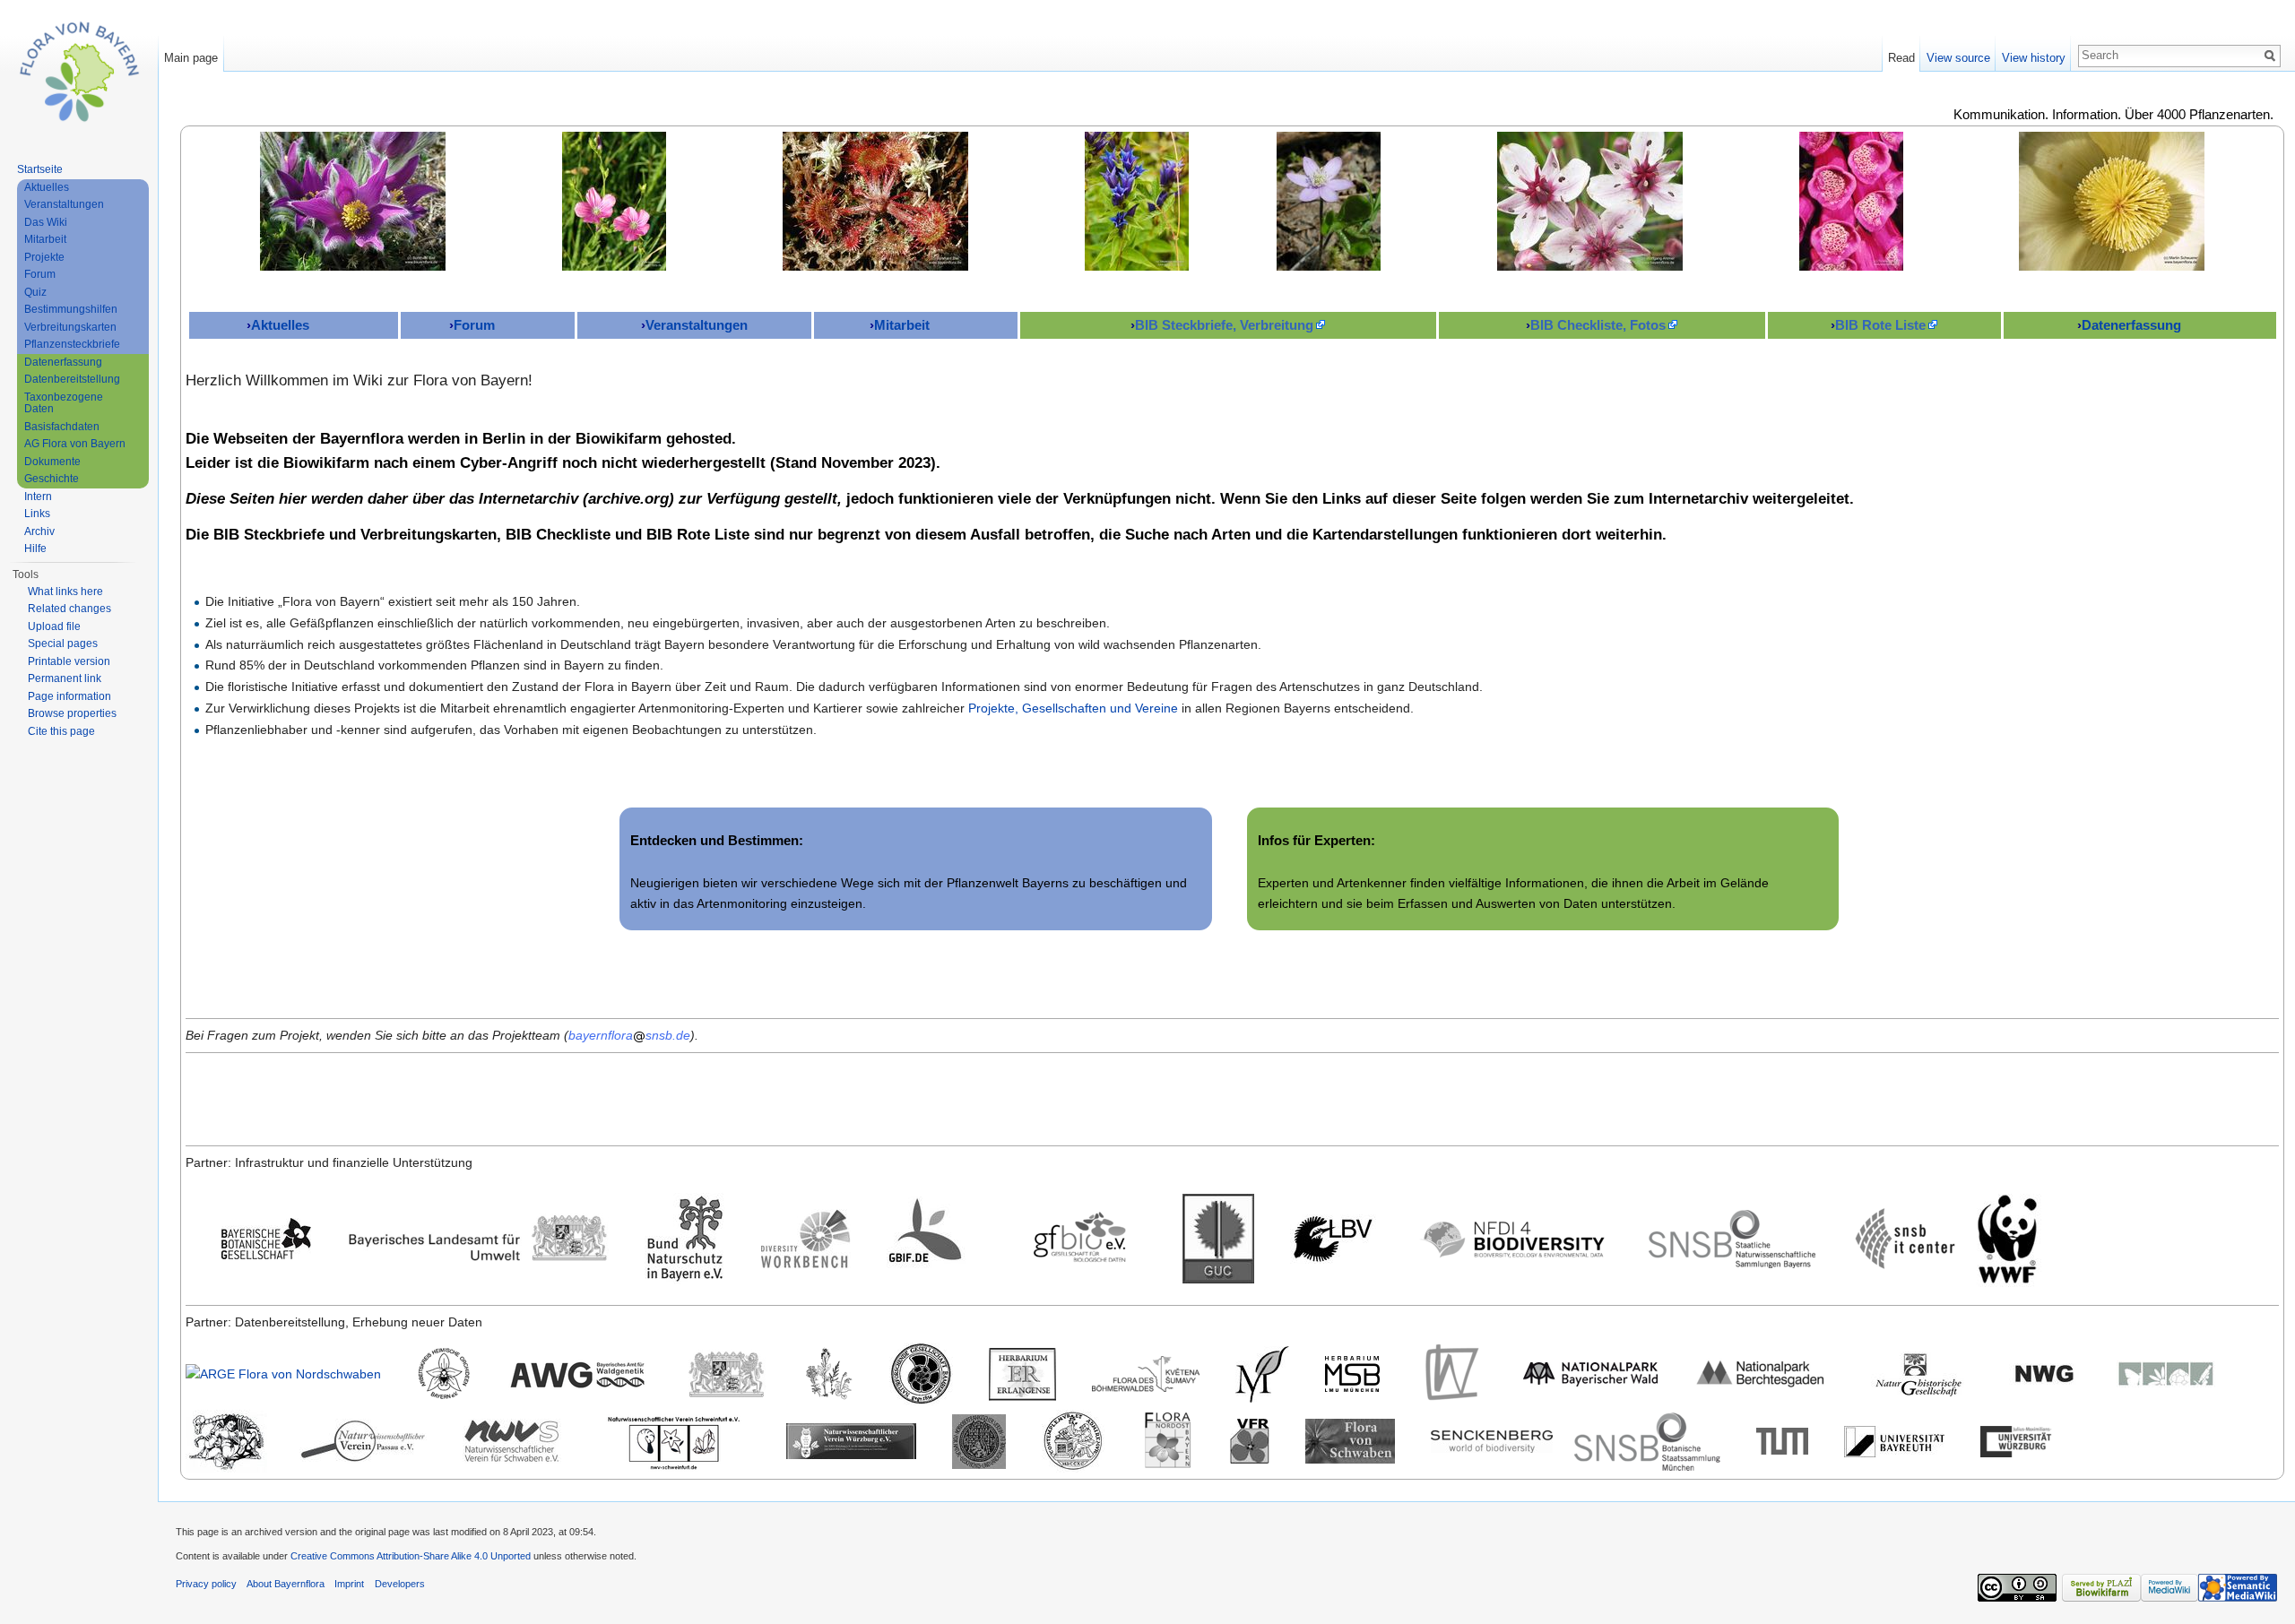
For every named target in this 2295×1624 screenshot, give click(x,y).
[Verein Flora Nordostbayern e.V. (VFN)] (1167, 1440)
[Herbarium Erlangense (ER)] (1022, 1373)
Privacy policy (206, 1584)
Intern (38, 497)
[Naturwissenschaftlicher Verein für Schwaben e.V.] (512, 1440)
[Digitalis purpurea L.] (1851, 201)
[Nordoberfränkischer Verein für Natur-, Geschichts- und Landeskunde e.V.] (979, 1440)
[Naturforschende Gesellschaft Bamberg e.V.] (921, 1373)
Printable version (69, 661)
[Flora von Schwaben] (1350, 1440)
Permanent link (65, 678)
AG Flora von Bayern (75, 444)
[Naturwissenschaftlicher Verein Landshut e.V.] (226, 1440)
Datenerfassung (2131, 325)
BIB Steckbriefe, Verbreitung (1224, 325)
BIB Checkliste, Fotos (1598, 325)
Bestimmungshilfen (71, 309)
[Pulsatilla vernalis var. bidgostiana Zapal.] (2112, 201)
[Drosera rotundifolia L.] (875, 201)
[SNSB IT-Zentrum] (1905, 1238)
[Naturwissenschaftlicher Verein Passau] (363, 1440)
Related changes (69, 609)
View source (1958, 58)
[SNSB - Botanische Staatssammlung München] (1647, 1440)
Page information (69, 696)
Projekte (44, 257)
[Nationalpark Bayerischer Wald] (1590, 1373)
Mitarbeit (902, 325)
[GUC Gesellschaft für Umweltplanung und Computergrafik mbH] (1218, 1238)
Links (37, 514)
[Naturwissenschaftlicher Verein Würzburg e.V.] (851, 1440)
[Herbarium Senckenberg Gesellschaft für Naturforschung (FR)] (1492, 1440)
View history (2034, 58)
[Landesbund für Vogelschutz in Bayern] (1335, 1238)
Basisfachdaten (62, 427)
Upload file (54, 626)
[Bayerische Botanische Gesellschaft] (266, 1238)
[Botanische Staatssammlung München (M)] (1262, 1373)
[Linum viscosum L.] (614, 201)
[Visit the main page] (79, 72)
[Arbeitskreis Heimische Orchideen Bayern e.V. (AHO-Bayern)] (444, 1373)
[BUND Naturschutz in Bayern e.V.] (685, 1238)
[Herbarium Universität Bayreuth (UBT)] (1894, 1440)
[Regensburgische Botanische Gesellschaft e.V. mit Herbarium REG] (1073, 1440)
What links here (65, 592)
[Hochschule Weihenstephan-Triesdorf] (1451, 1373)
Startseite (40, 169)
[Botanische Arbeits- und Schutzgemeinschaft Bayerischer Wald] (829, 1373)
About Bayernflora (286, 1584)
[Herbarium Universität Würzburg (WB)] (2018, 1440)
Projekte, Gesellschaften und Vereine (1073, 708)
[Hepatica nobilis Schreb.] (1329, 201)
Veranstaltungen (697, 325)
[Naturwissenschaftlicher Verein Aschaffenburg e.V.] (2166, 1373)
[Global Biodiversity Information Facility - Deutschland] (931, 1238)
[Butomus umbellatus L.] (1590, 201)
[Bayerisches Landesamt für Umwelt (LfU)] (478, 1238)
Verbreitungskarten (70, 327)
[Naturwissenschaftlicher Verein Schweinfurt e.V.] (674, 1440)
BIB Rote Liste (1880, 325)
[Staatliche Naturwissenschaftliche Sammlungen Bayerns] (1732, 1238)
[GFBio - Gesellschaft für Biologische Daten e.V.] (1079, 1238)
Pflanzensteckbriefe (72, 344)
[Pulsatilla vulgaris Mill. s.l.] (353, 201)
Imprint (349, 1584)
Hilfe (35, 549)
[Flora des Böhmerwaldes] (1146, 1373)
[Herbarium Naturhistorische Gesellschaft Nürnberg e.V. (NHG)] (1918, 1373)
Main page (191, 58)
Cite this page (61, 731)
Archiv (39, 531)
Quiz (35, 292)
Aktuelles (280, 325)
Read (1901, 58)
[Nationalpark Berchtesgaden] (1761, 1373)
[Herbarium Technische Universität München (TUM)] (1782, 1440)
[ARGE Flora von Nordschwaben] (283, 1373)
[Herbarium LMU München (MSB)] (1352, 1373)
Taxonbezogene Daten (64, 403)
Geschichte (52, 479)
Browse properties (72, 713)
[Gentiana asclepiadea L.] (1137, 201)
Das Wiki (46, 222)
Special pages (63, 644)
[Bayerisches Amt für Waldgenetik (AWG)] (578, 1373)
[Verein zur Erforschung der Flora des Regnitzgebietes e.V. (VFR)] (1250, 1440)
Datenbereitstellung (72, 379)
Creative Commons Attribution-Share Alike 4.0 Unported (411, 1556)
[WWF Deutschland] (2007, 1238)
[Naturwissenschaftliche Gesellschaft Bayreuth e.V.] (2045, 1373)
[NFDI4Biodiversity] (1514, 1238)
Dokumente (52, 462)
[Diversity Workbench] (806, 1238)
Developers (400, 1584)
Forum (474, 325)
